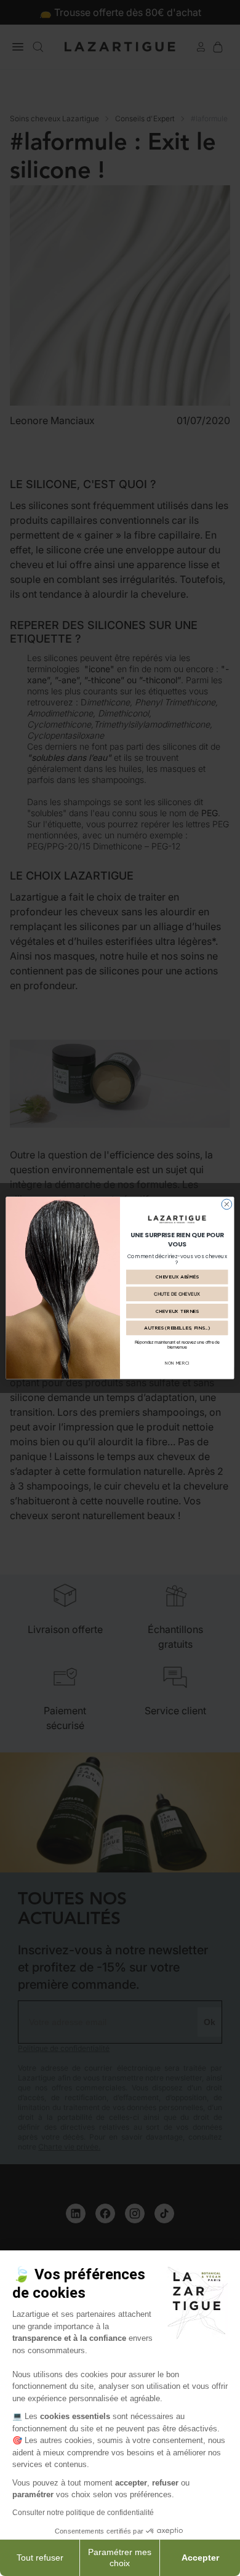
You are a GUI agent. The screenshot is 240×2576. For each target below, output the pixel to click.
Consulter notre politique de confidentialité (83, 2513)
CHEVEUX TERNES (177, 1311)
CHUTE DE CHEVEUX (177, 1294)
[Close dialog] (227, 1204)
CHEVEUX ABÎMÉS (177, 1277)
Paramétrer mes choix (120, 2558)
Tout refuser (40, 2558)
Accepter (200, 2558)
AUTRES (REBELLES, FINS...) (177, 1328)
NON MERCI (177, 1363)
